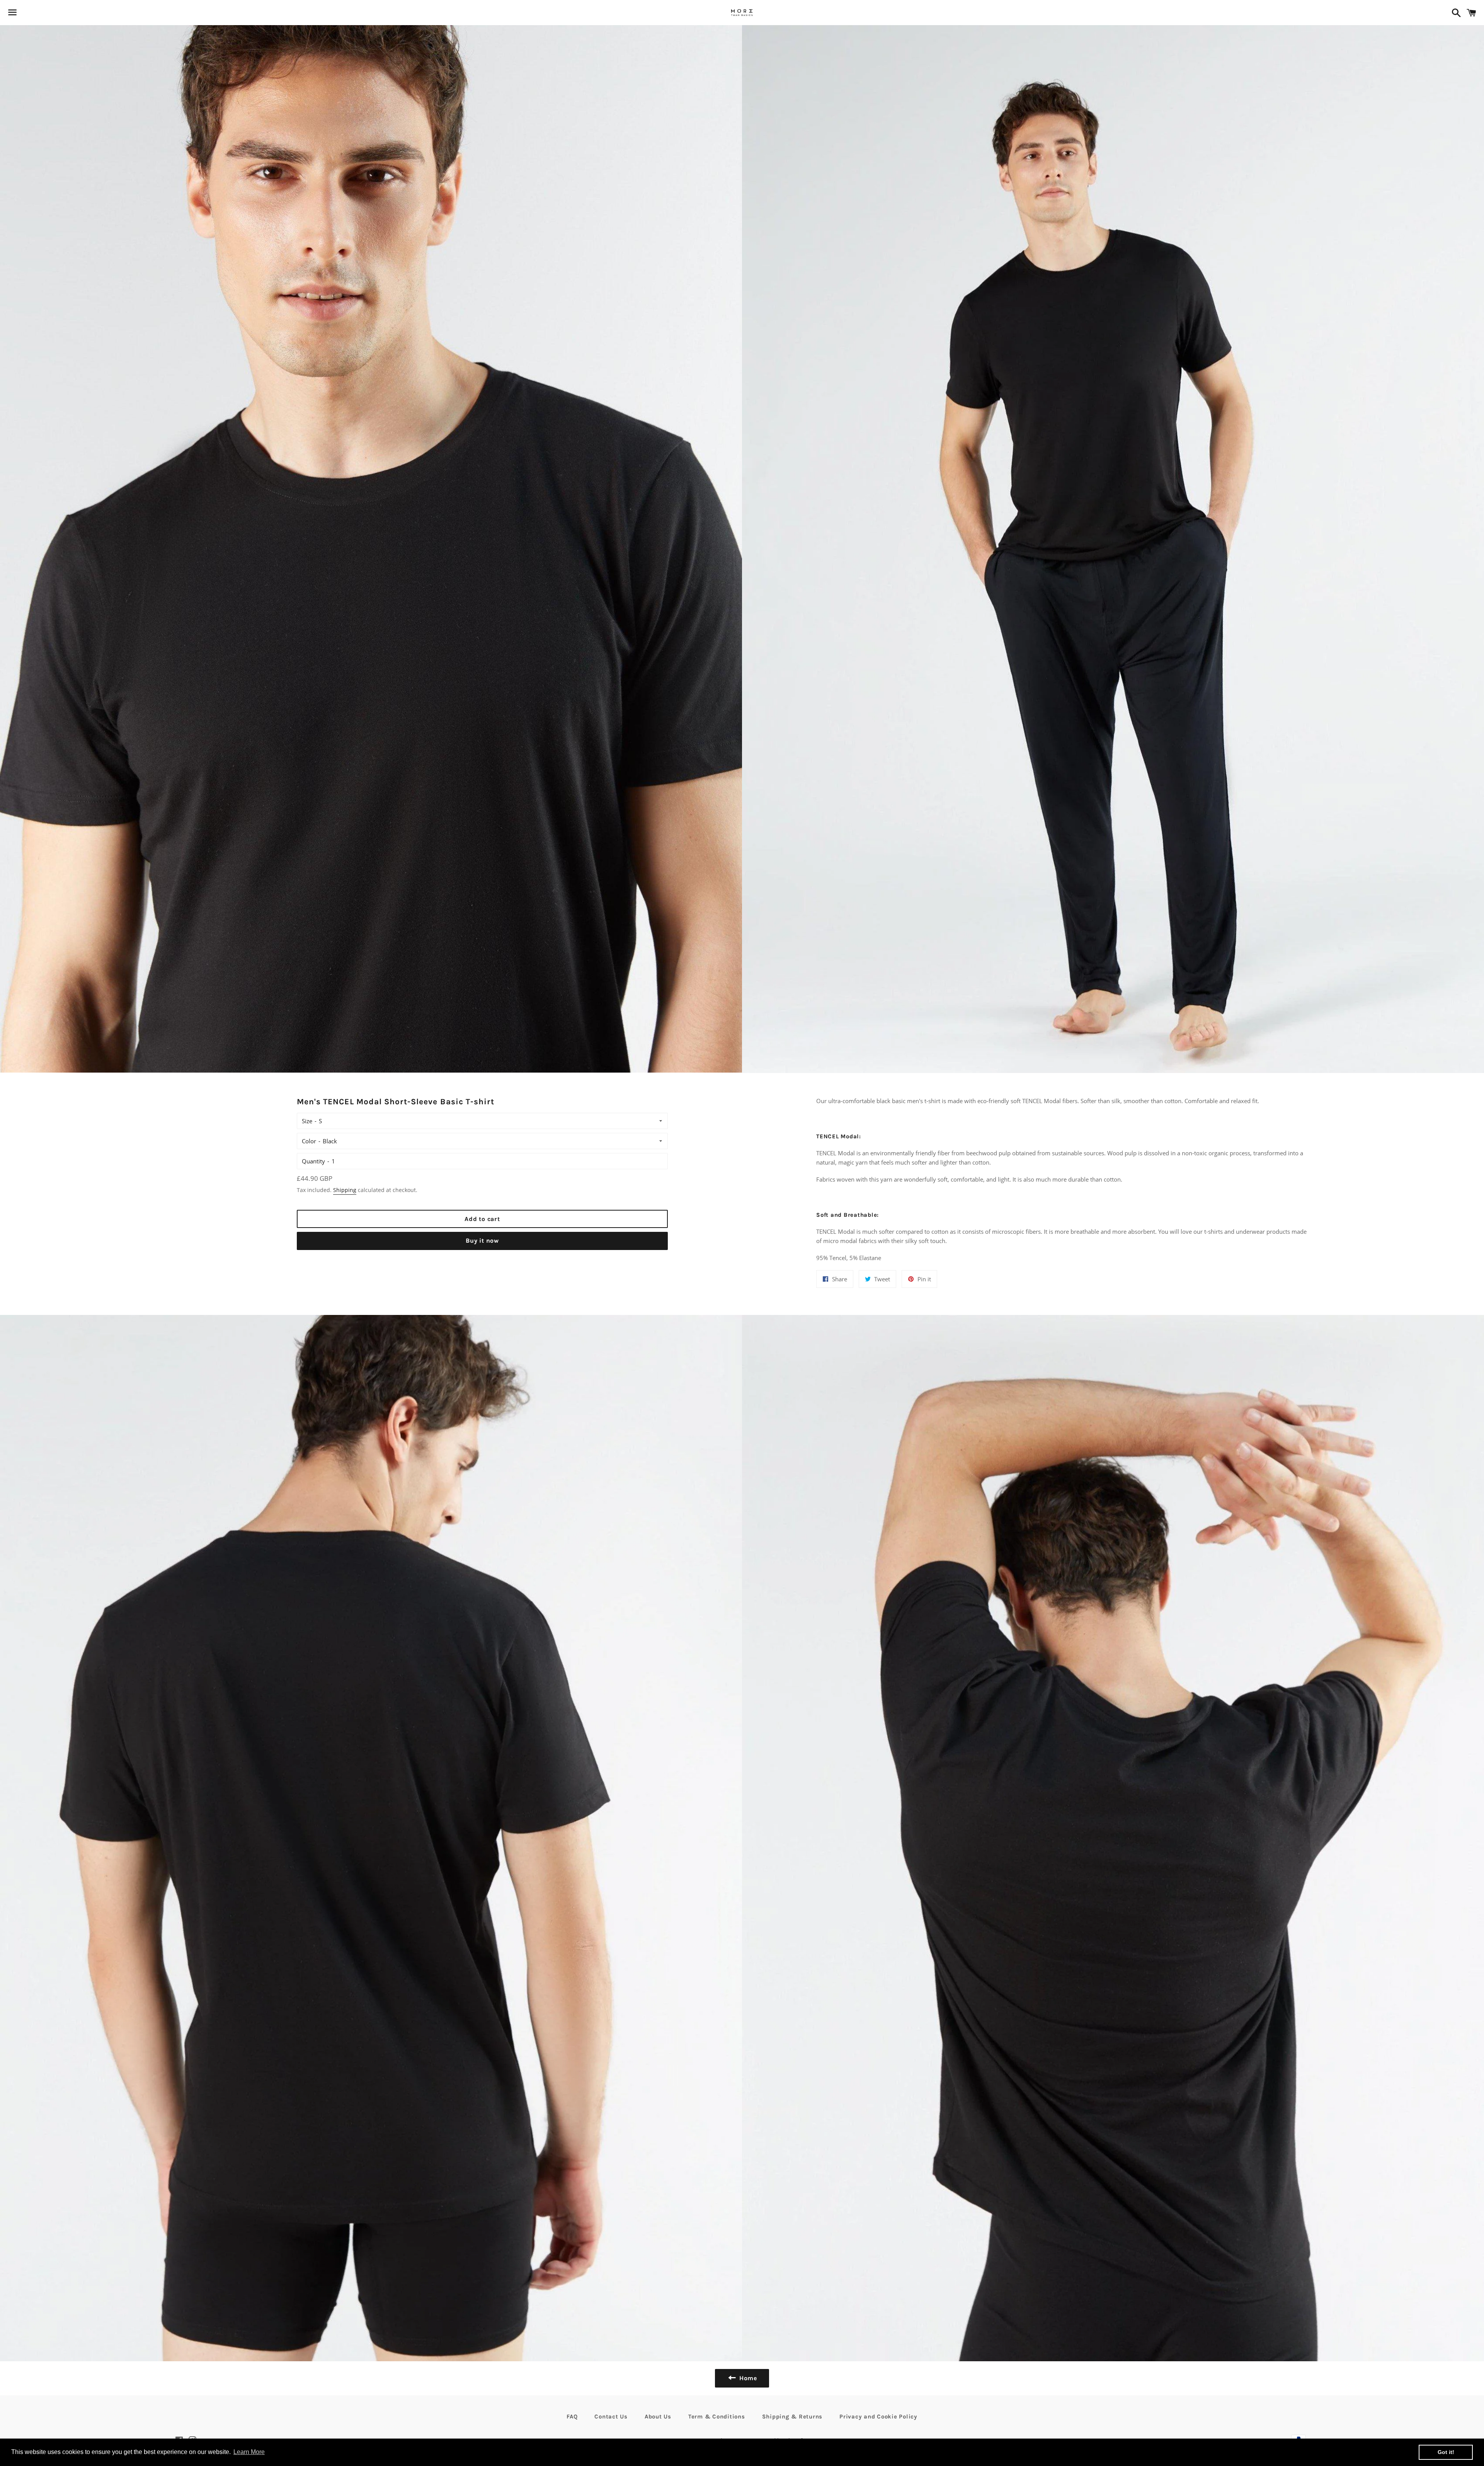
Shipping (345, 1190)
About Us (658, 2417)
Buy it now (482, 1241)
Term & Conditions (717, 2417)
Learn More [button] (249, 2452)
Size (307, 1121)
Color (309, 1141)
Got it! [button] (1446, 2452)
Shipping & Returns (792, 2417)
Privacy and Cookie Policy (878, 2417)
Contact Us (611, 2417)
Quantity (313, 1161)
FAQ (572, 2417)
